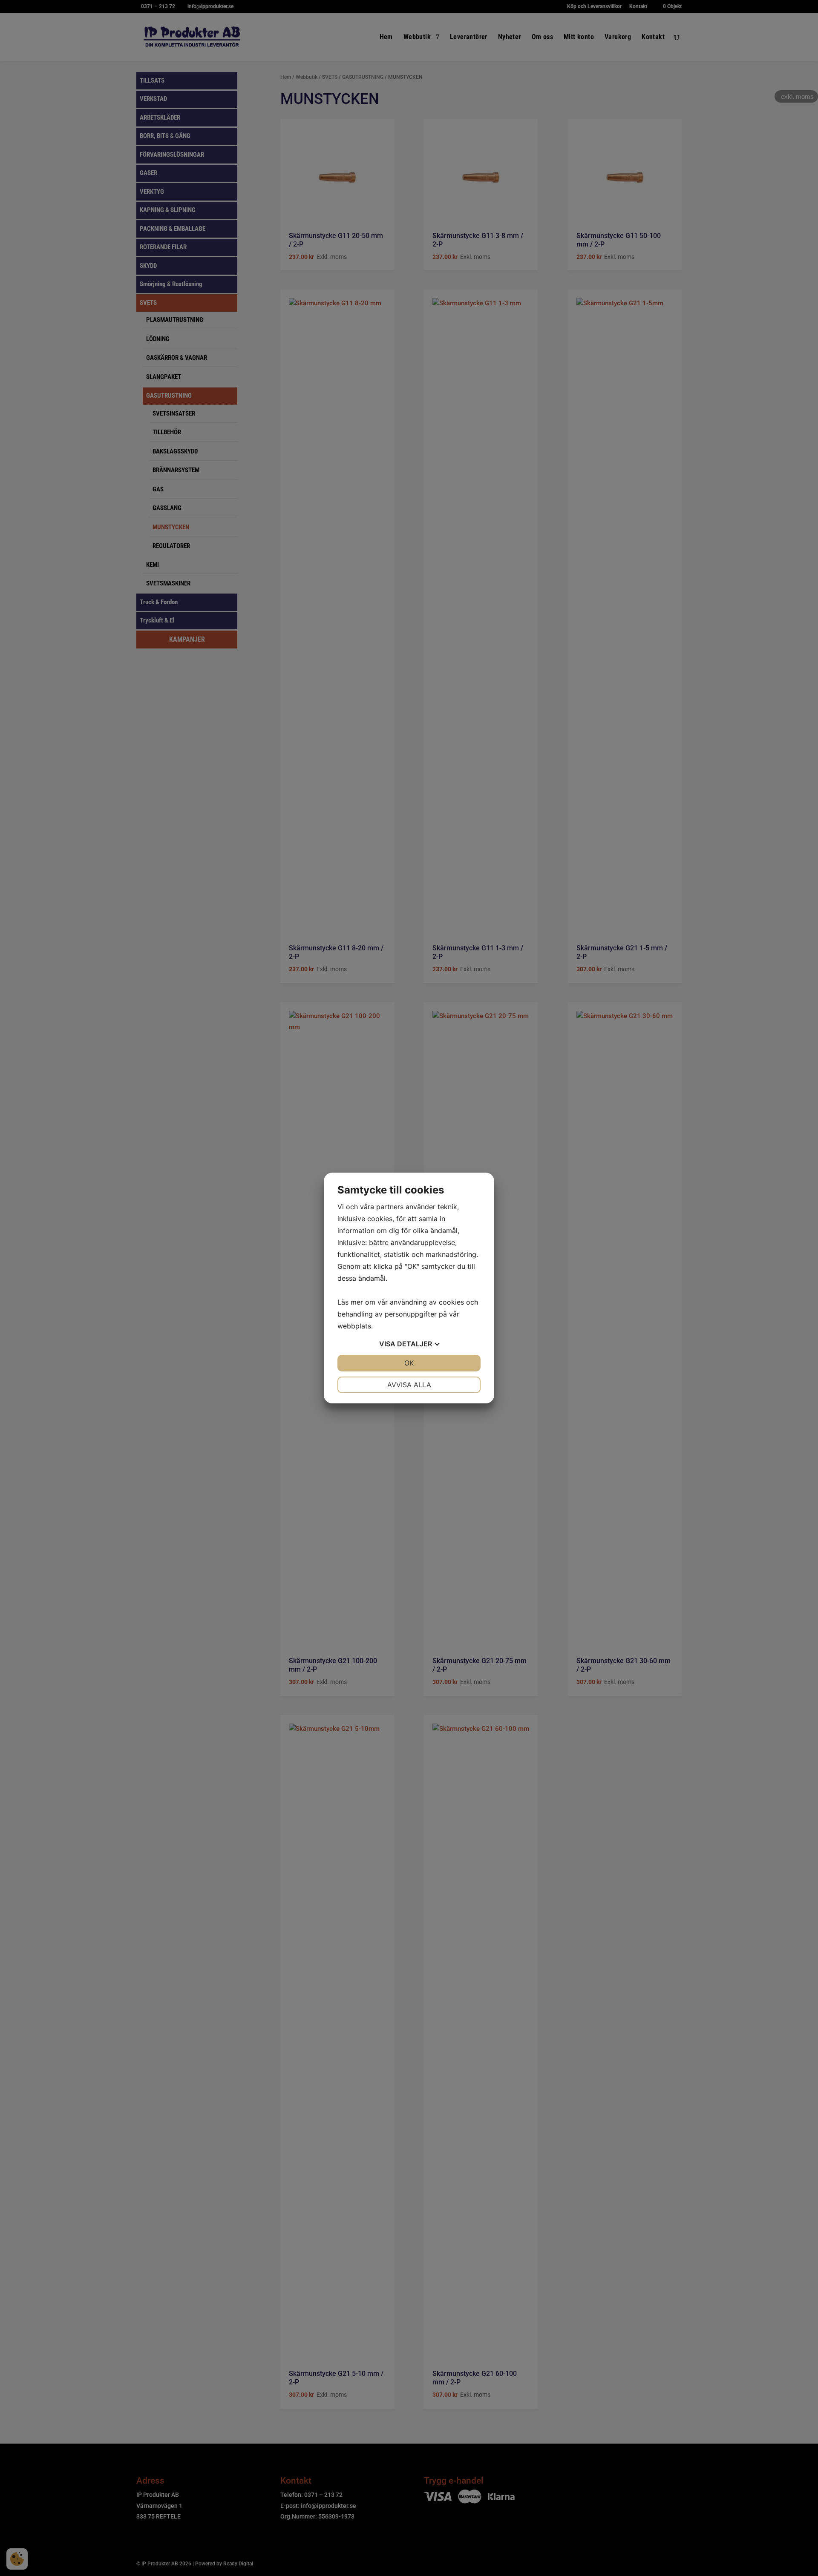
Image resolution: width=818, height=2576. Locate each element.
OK (409, 1363)
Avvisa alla (409, 1385)
